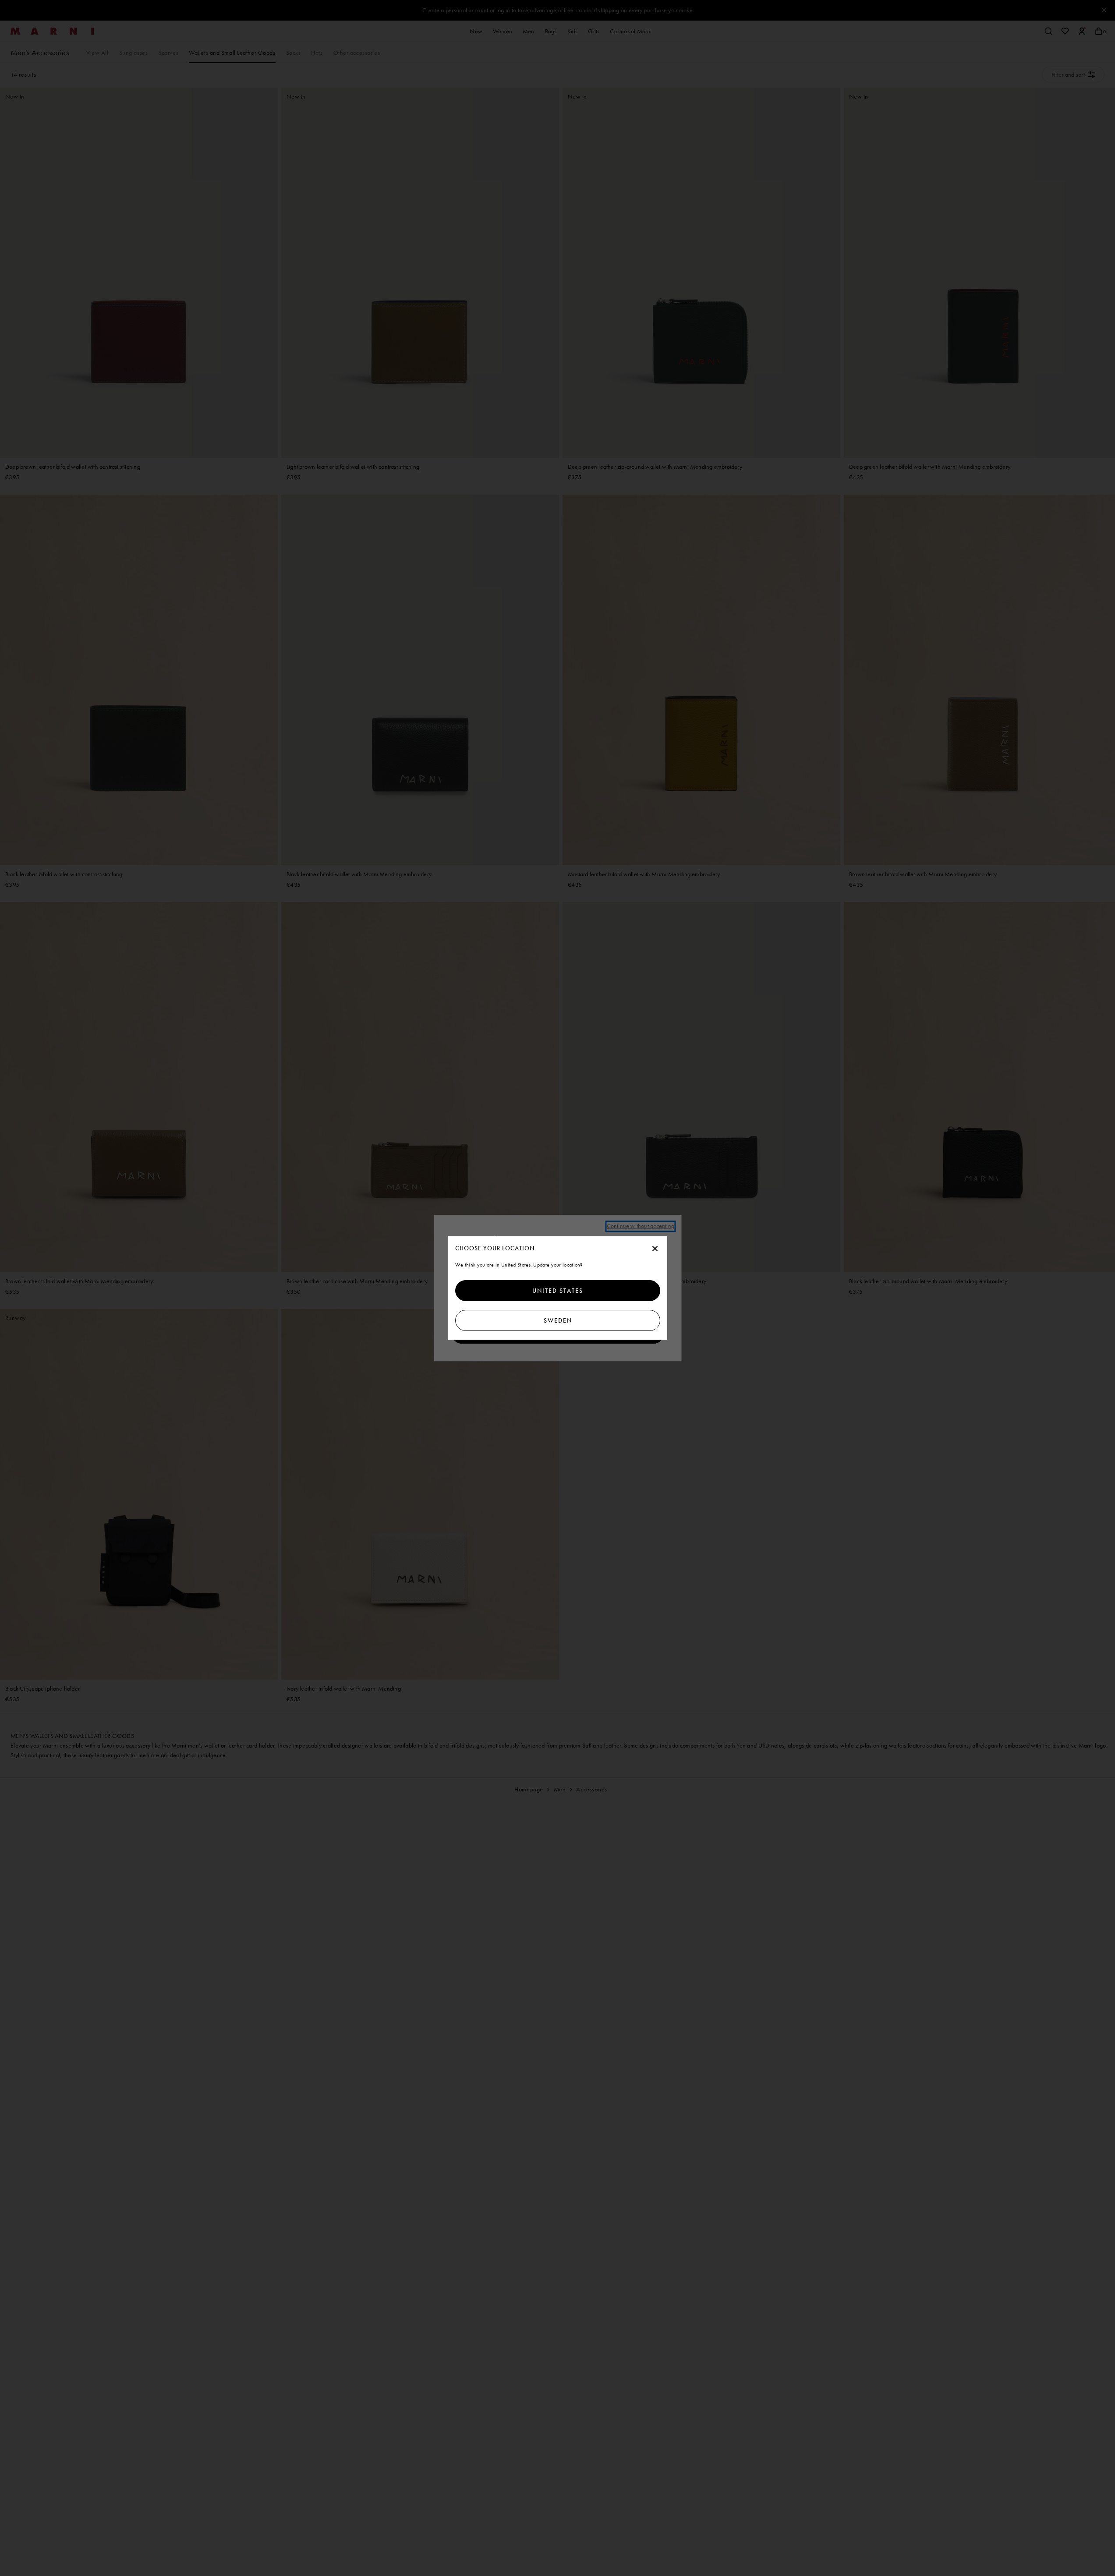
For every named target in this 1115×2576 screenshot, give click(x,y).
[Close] (655, 1249)
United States (558, 1291)
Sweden (557, 1320)
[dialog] (558, 1288)
